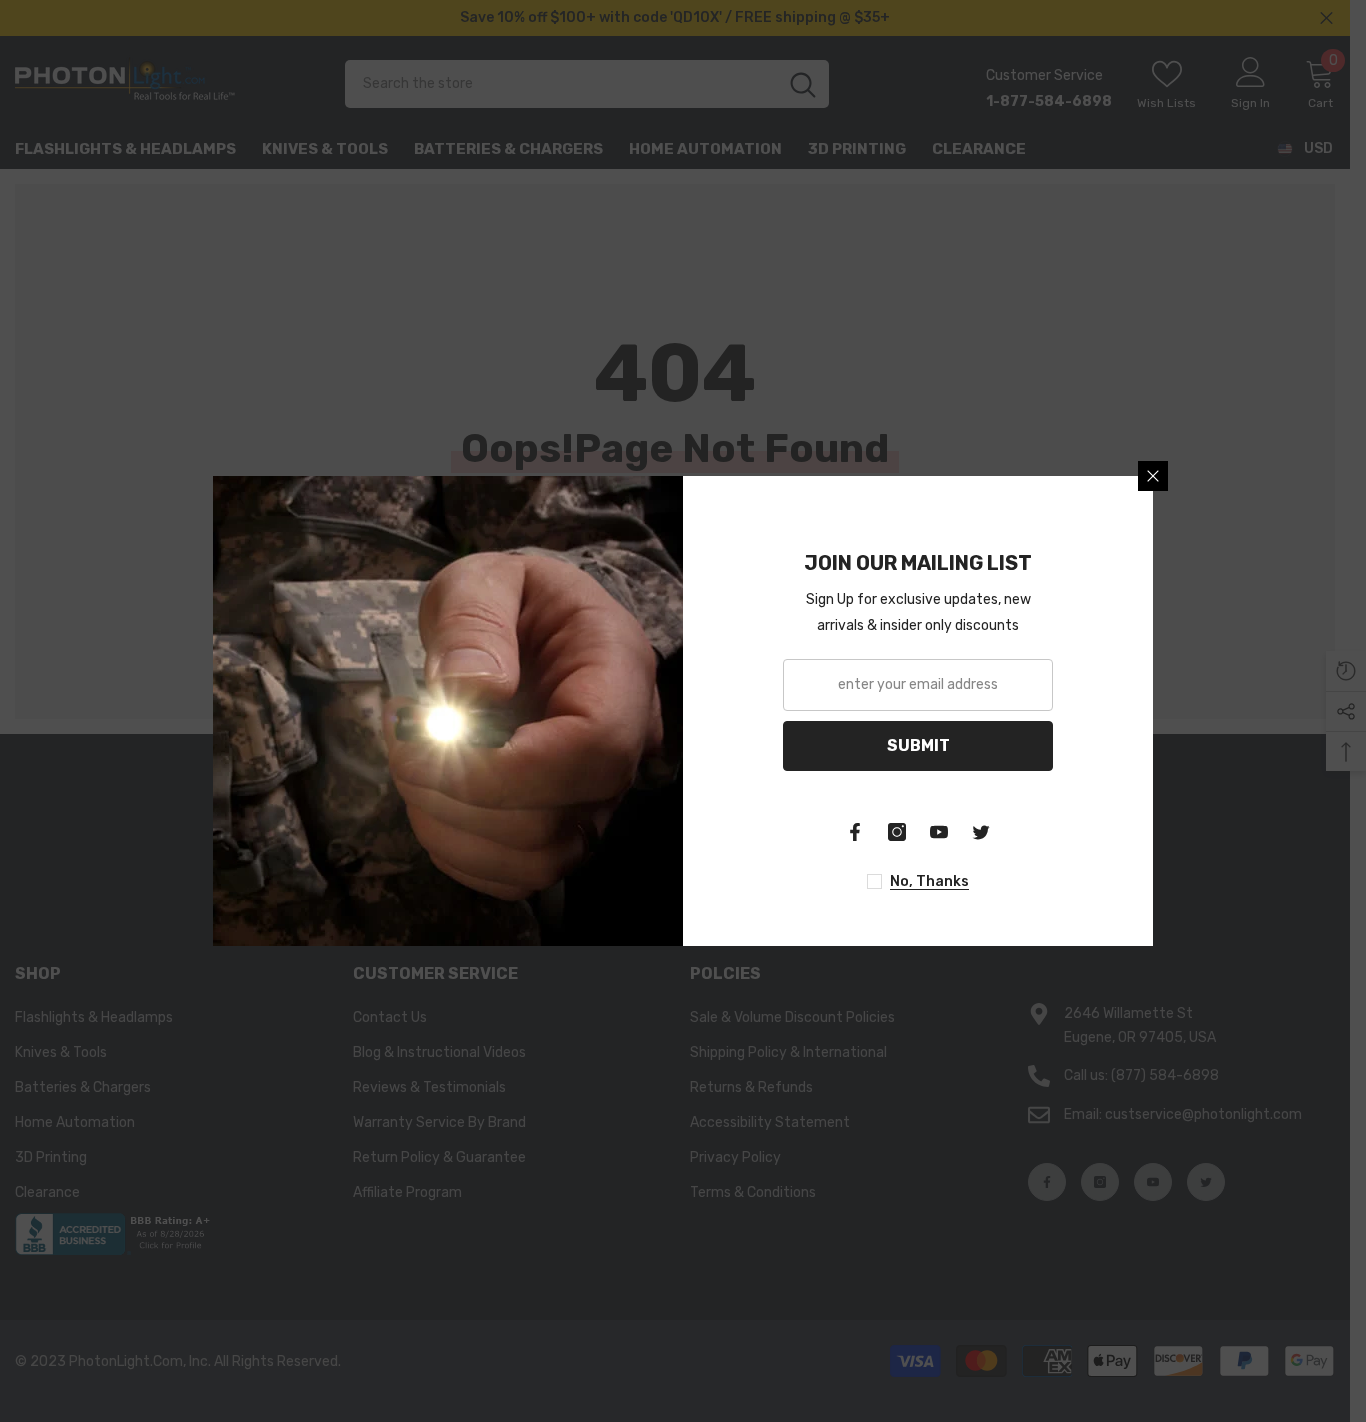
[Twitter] (981, 832)
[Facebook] (855, 832)
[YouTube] (939, 832)
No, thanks (929, 881)
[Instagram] (897, 832)
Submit (918, 745)
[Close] (1153, 476)
